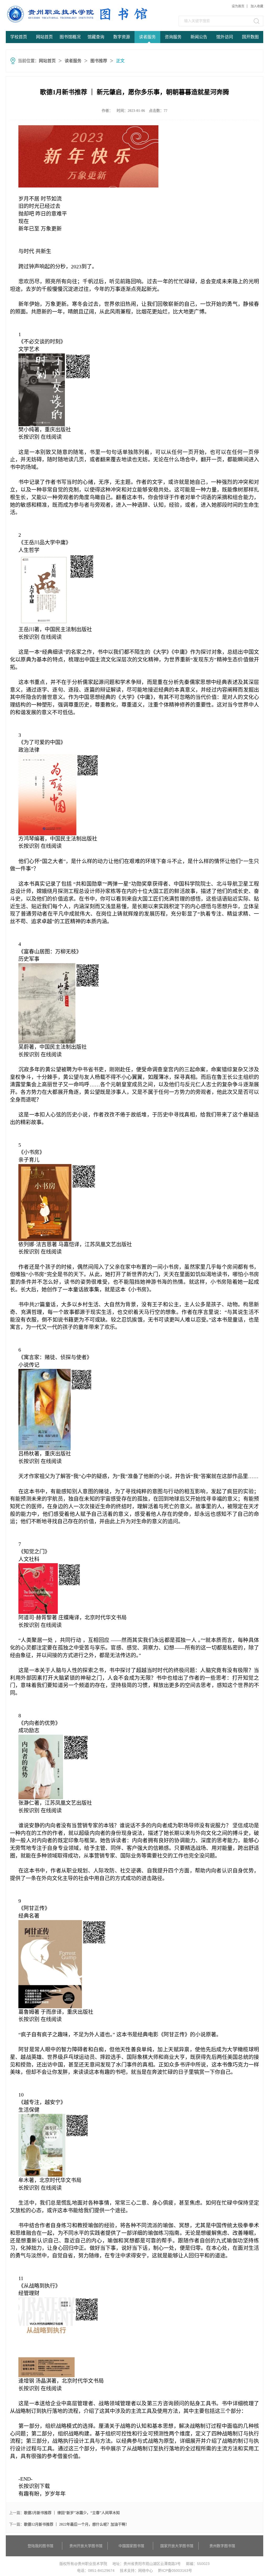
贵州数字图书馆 (222, 2546)
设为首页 (238, 6)
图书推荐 (99, 61)
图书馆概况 (70, 37)
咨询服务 (173, 37)
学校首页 (19, 37)
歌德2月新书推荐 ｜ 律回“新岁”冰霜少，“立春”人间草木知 (72, 2513)
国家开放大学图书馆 (177, 2546)
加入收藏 (257, 6)
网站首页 (44, 37)
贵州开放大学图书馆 (86, 2546)
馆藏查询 (96, 37)
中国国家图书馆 (131, 2546)
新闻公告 (199, 37)
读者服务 (147, 37)
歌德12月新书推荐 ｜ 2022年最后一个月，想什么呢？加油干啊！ (76, 2524)
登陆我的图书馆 (40, 2546)
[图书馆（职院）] (46, 14)
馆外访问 (225, 37)
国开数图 (250, 37)
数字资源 (122, 37)
